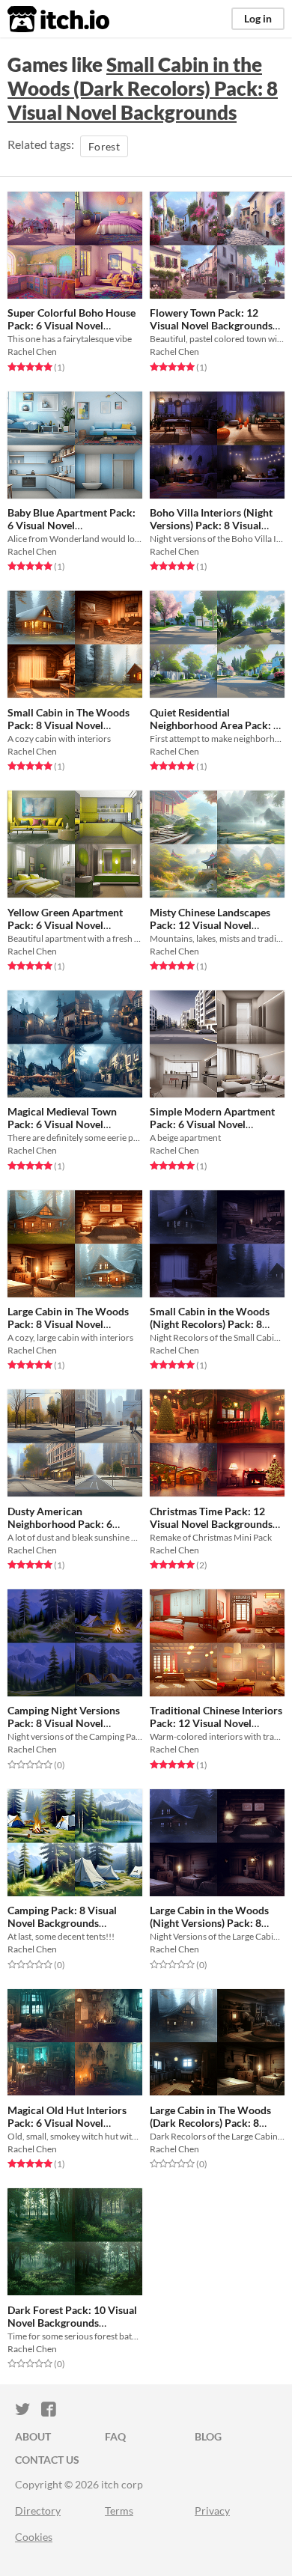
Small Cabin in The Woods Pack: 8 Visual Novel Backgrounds (69, 725)
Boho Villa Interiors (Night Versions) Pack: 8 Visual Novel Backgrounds (211, 525)
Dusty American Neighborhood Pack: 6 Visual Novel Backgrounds (69, 1524)
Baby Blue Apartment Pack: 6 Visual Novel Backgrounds (72, 526)
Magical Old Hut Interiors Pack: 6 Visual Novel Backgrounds (67, 2123)
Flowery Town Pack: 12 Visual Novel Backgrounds (211, 319)
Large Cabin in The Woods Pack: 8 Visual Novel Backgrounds (68, 1324)
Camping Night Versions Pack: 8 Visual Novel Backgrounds (64, 1723)
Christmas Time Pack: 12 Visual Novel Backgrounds (211, 1517)
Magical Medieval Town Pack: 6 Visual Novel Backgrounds (62, 1124)
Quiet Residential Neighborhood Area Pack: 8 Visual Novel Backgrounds (215, 725)
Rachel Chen (32, 351)
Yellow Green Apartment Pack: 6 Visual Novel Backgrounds (65, 925)
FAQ (115, 2436)
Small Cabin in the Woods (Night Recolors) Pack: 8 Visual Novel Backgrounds (211, 1324)
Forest (104, 146)
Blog (208, 2436)
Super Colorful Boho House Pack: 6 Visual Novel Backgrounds (72, 326)
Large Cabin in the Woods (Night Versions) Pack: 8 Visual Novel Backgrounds (211, 1923)
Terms (119, 2510)
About (33, 2436)
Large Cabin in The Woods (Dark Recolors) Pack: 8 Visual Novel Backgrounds (211, 2123)
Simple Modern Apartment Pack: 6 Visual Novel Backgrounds (212, 1124)
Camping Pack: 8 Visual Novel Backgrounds (62, 1916)
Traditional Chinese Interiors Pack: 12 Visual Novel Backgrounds (216, 1723)
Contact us (47, 2460)
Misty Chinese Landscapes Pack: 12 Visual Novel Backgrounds (210, 925)
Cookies (34, 2537)
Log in (258, 18)
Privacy (212, 2510)
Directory (38, 2510)
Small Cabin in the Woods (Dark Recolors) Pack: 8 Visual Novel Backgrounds (143, 88)
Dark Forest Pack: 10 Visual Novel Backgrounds (72, 2316)
